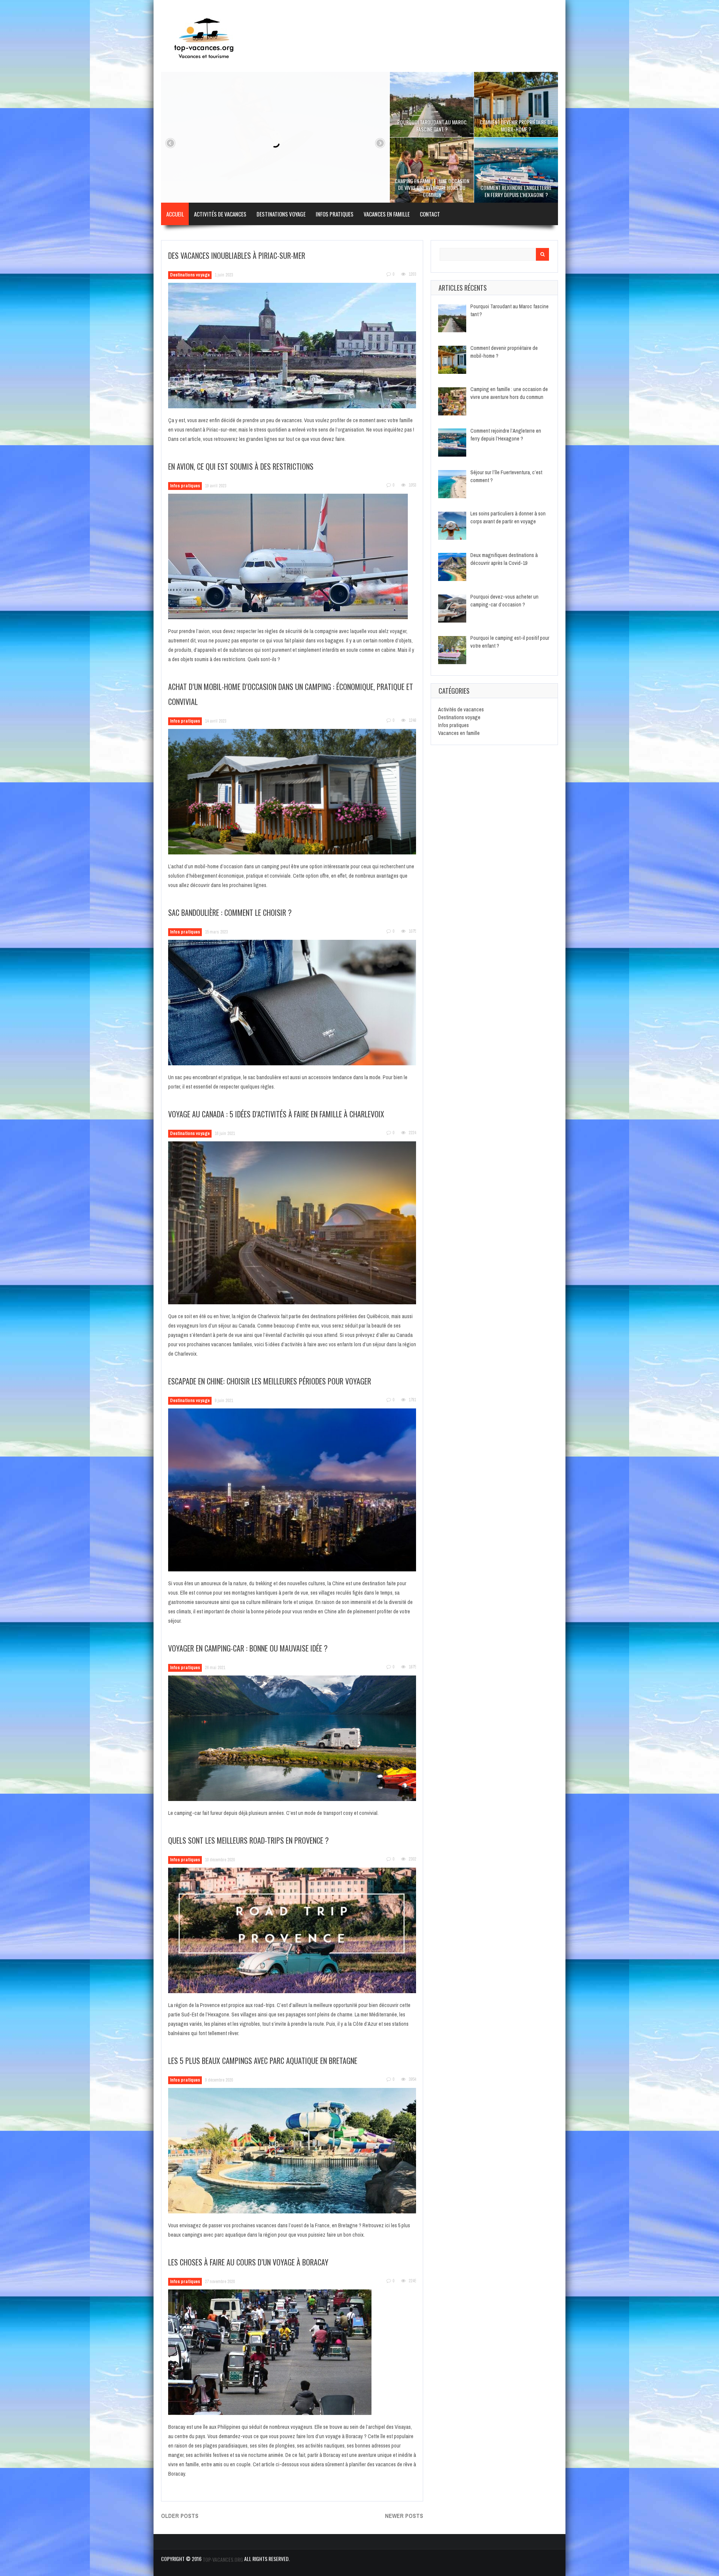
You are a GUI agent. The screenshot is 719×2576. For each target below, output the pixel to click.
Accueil (175, 214)
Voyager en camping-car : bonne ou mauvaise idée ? (248, 1648)
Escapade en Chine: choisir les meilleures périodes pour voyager (270, 1381)
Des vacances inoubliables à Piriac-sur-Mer (237, 255)
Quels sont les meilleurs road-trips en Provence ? (248, 1840)
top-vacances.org (223, 2559)
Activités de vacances (220, 214)
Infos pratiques (335, 214)
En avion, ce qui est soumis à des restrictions (241, 466)
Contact (430, 214)
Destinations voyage (281, 214)
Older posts (180, 2516)
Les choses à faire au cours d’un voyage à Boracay (248, 2262)
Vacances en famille (387, 214)
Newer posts (404, 2516)
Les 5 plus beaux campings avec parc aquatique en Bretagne (263, 2061)
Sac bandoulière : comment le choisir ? (230, 912)
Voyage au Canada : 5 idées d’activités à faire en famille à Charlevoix (276, 1114)
